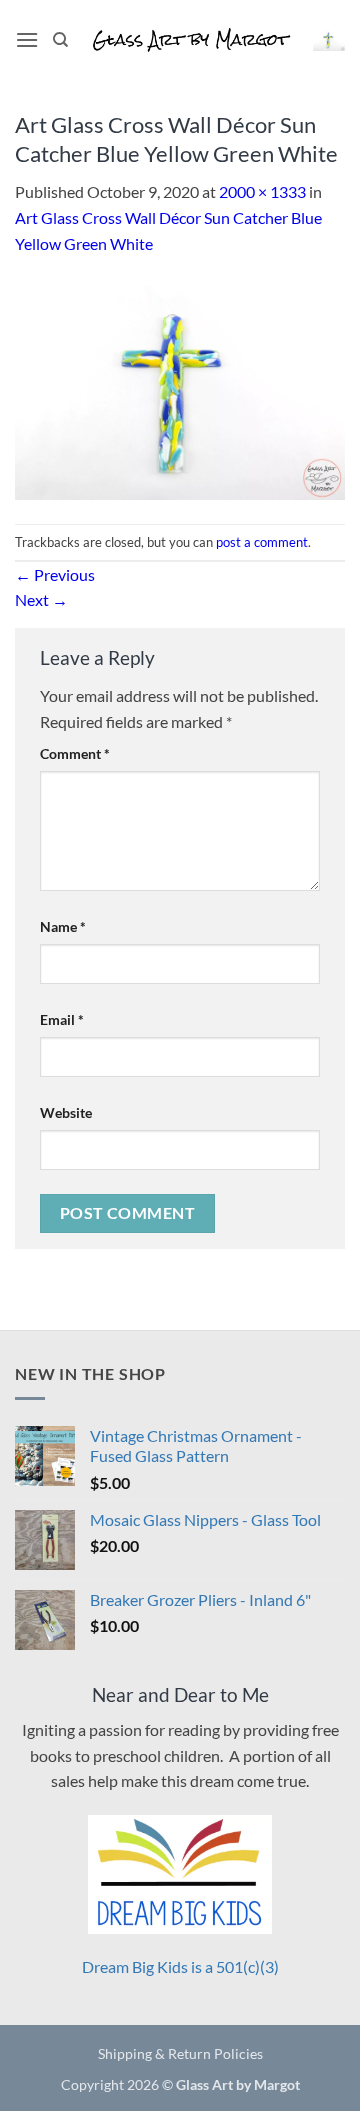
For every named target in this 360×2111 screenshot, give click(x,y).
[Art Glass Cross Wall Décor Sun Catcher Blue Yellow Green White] (180, 387)
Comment (75, 753)
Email (62, 1019)
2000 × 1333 (262, 191)
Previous (55, 574)
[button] (27, 39)
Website (66, 1112)
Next (41, 599)
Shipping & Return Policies (180, 2053)
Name (63, 926)
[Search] (60, 40)
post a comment (262, 542)
